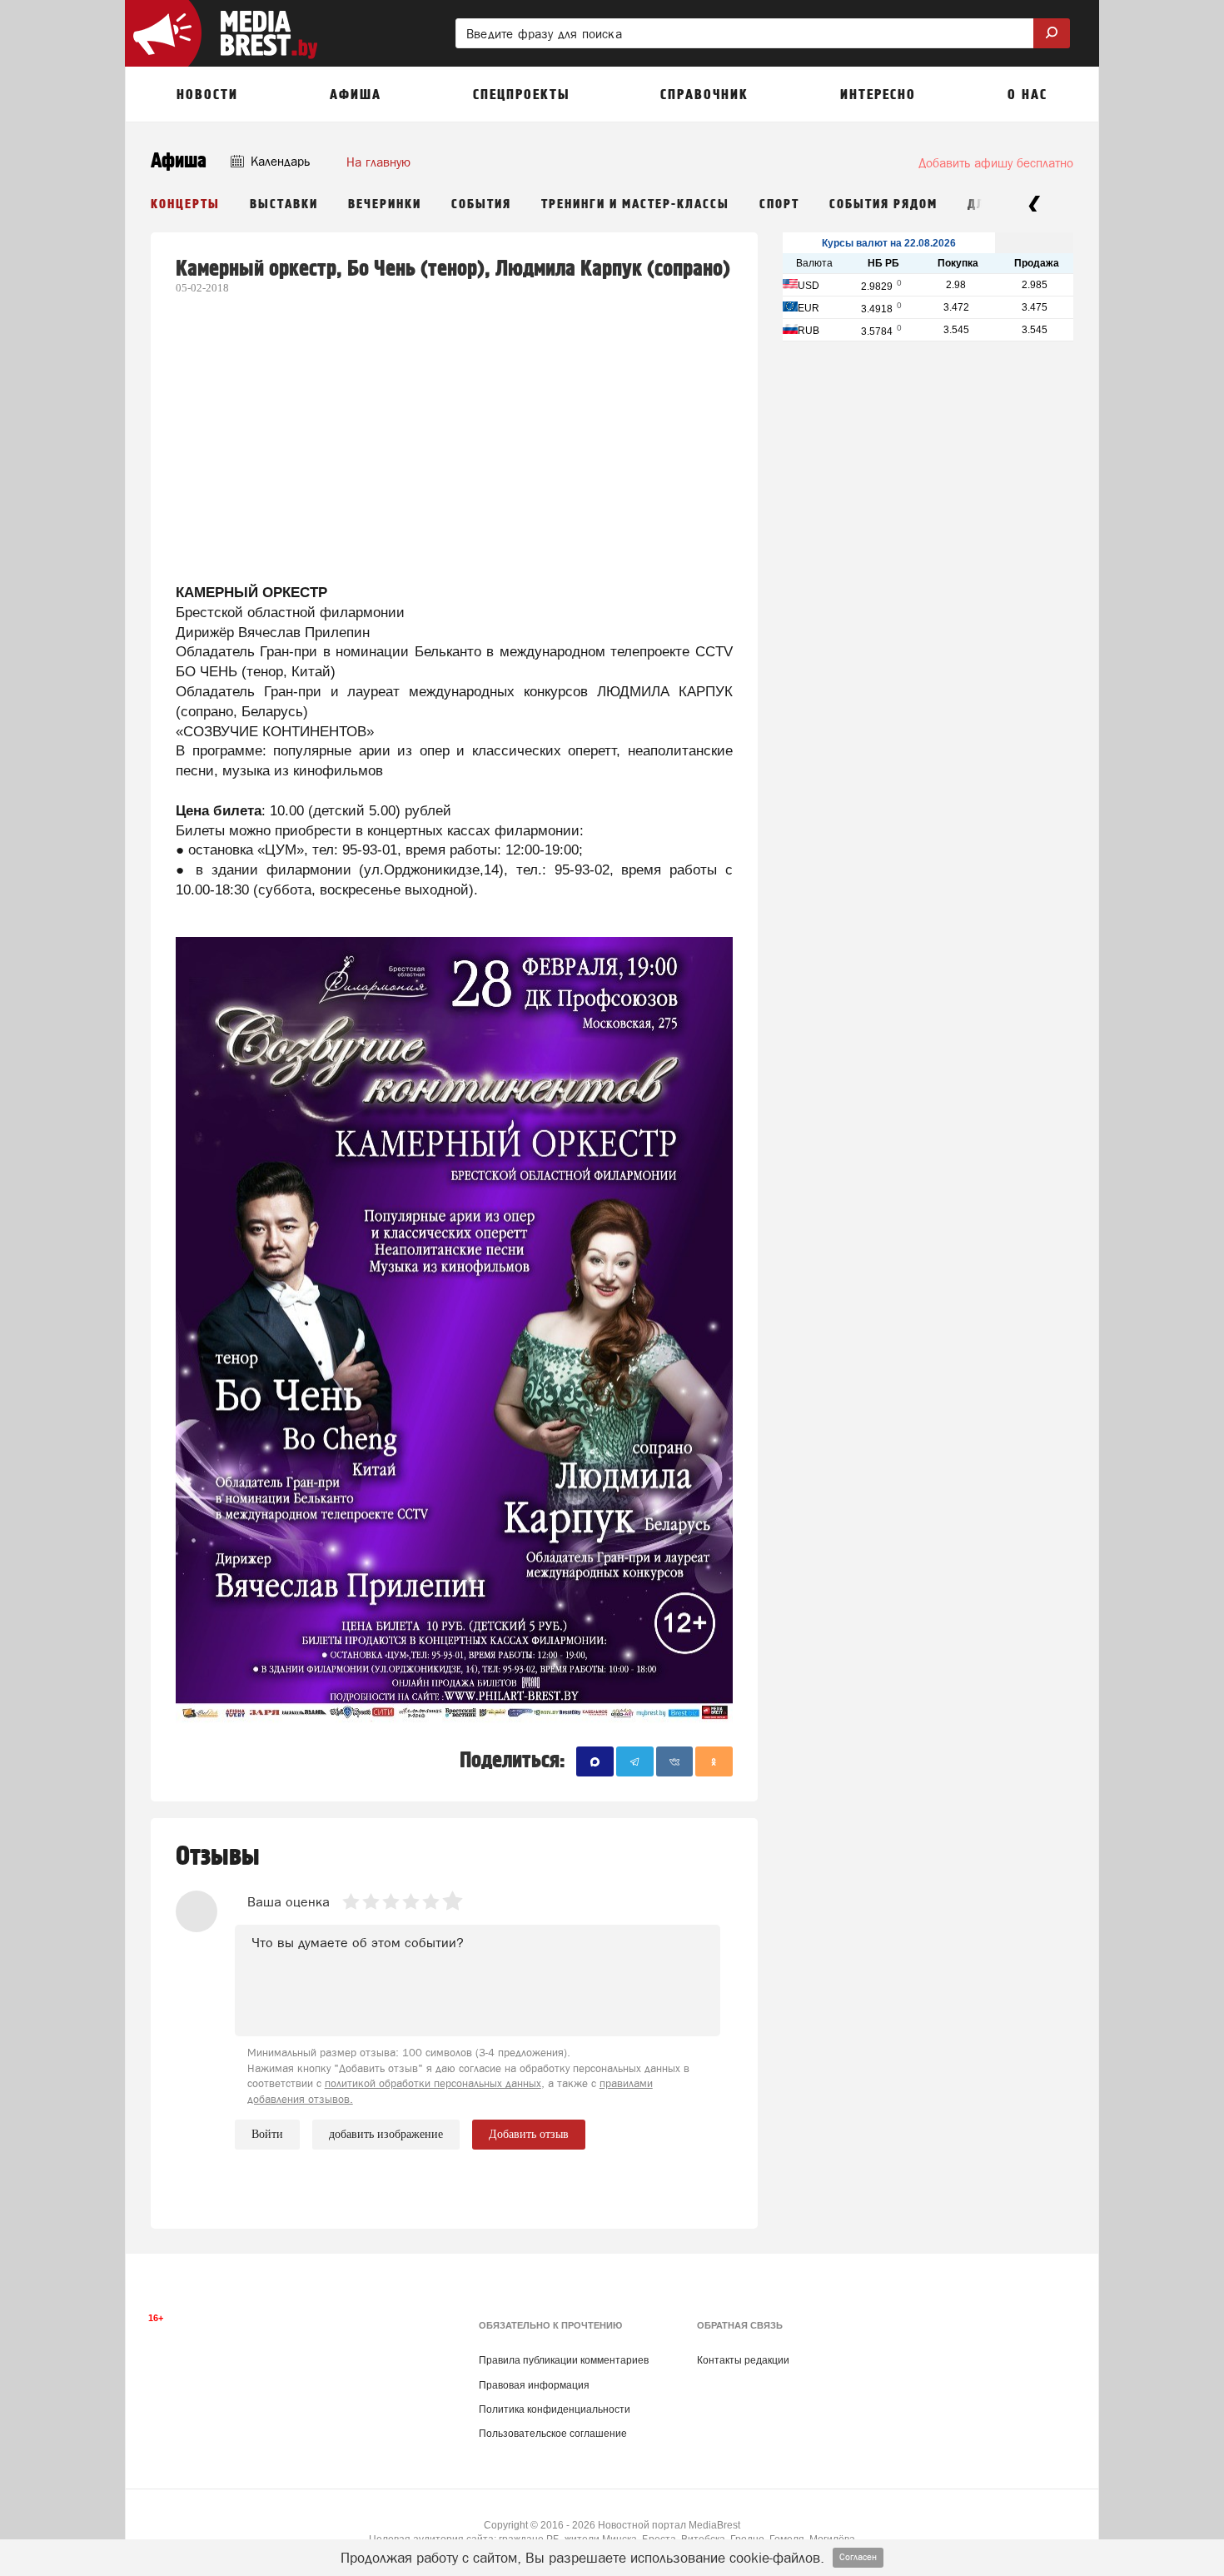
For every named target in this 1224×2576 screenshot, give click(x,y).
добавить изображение (386, 2134)
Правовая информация (534, 2385)
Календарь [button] (279, 161)
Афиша (179, 161)
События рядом (883, 204)
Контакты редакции (743, 2360)
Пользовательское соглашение (553, 2434)
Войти (267, 2134)
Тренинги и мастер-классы (635, 204)
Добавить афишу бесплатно (996, 163)
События (481, 204)
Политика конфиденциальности (555, 2409)
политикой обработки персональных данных (433, 2083)
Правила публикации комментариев (564, 2360)
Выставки (284, 204)
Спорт (779, 204)
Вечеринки (385, 204)
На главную (378, 162)
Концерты (185, 204)
